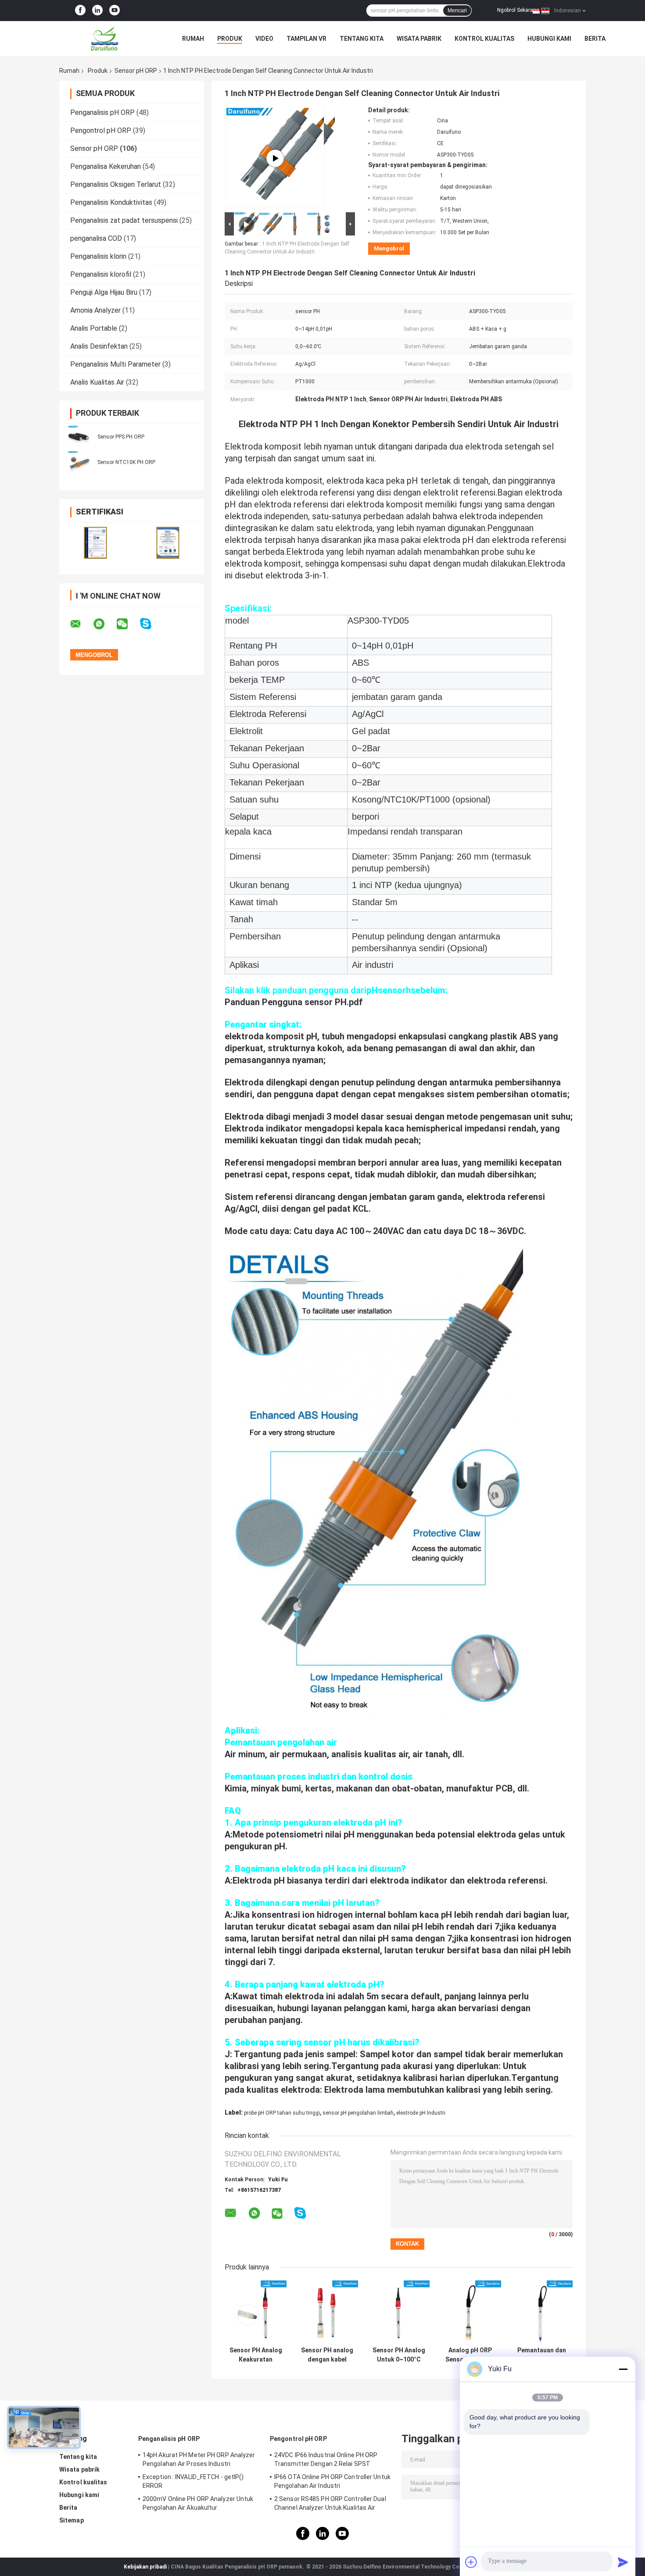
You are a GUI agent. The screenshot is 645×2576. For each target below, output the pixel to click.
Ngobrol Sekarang (518, 10)
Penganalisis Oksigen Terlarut (116, 184)
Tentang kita (362, 39)
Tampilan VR (306, 39)
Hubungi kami (549, 39)
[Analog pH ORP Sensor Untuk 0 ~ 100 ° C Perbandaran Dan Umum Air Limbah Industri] (470, 2311)
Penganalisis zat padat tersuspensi (124, 220)
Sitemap (72, 2520)
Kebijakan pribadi (145, 2567)
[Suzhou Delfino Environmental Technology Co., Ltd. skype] (151, 624)
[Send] (623, 2562)
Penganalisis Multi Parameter (115, 364)
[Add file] (471, 2562)
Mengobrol (389, 248)
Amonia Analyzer (95, 310)
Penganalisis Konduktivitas (111, 202)
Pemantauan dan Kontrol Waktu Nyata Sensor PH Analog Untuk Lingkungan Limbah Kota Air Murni (542, 2355)
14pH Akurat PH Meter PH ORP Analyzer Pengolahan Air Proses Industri (199, 2459)
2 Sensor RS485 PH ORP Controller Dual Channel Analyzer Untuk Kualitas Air (330, 2503)
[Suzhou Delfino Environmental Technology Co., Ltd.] (107, 39)
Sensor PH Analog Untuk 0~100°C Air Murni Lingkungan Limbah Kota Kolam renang (399, 2355)
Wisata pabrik (419, 39)
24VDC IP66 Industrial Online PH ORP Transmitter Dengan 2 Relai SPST (326, 2459)
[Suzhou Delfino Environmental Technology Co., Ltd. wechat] (128, 624)
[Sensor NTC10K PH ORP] (79, 462)
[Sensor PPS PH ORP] (79, 436)
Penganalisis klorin (98, 256)
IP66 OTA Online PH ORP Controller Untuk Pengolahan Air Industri (332, 2481)
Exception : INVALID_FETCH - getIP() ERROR (193, 2481)
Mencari (457, 11)
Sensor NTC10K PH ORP (126, 462)
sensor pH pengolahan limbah (358, 2113)
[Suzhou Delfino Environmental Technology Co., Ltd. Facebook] (80, 11)
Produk (230, 39)
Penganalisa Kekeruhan (106, 166)
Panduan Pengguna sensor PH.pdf (294, 1002)
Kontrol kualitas (484, 39)
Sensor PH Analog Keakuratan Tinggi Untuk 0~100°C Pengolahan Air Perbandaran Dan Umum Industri (256, 2355)
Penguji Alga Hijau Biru (104, 292)
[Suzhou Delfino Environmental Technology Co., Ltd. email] (81, 624)
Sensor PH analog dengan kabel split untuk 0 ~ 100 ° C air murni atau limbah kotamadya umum (327, 2355)
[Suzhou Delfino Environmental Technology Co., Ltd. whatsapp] (104, 624)
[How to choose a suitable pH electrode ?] (275, 158)
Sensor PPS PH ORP (121, 437)
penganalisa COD (96, 238)
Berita (595, 39)
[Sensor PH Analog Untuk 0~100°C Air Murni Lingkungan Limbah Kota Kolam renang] (399, 2311)
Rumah (193, 39)
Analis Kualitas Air (97, 382)
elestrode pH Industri (421, 2113)
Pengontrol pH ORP (101, 130)
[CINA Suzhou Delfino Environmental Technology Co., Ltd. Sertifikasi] (95, 543)
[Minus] (623, 2369)
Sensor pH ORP (136, 71)
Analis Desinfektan (99, 346)
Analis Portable (94, 328)
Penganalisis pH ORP (102, 112)
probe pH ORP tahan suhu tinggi (282, 2113)
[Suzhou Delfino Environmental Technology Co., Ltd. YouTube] (115, 11)
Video (264, 39)
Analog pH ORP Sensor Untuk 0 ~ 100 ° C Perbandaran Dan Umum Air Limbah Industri (470, 2355)
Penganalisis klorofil (101, 274)
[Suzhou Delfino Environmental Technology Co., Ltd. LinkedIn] (97, 11)
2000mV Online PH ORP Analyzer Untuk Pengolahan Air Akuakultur (198, 2503)
